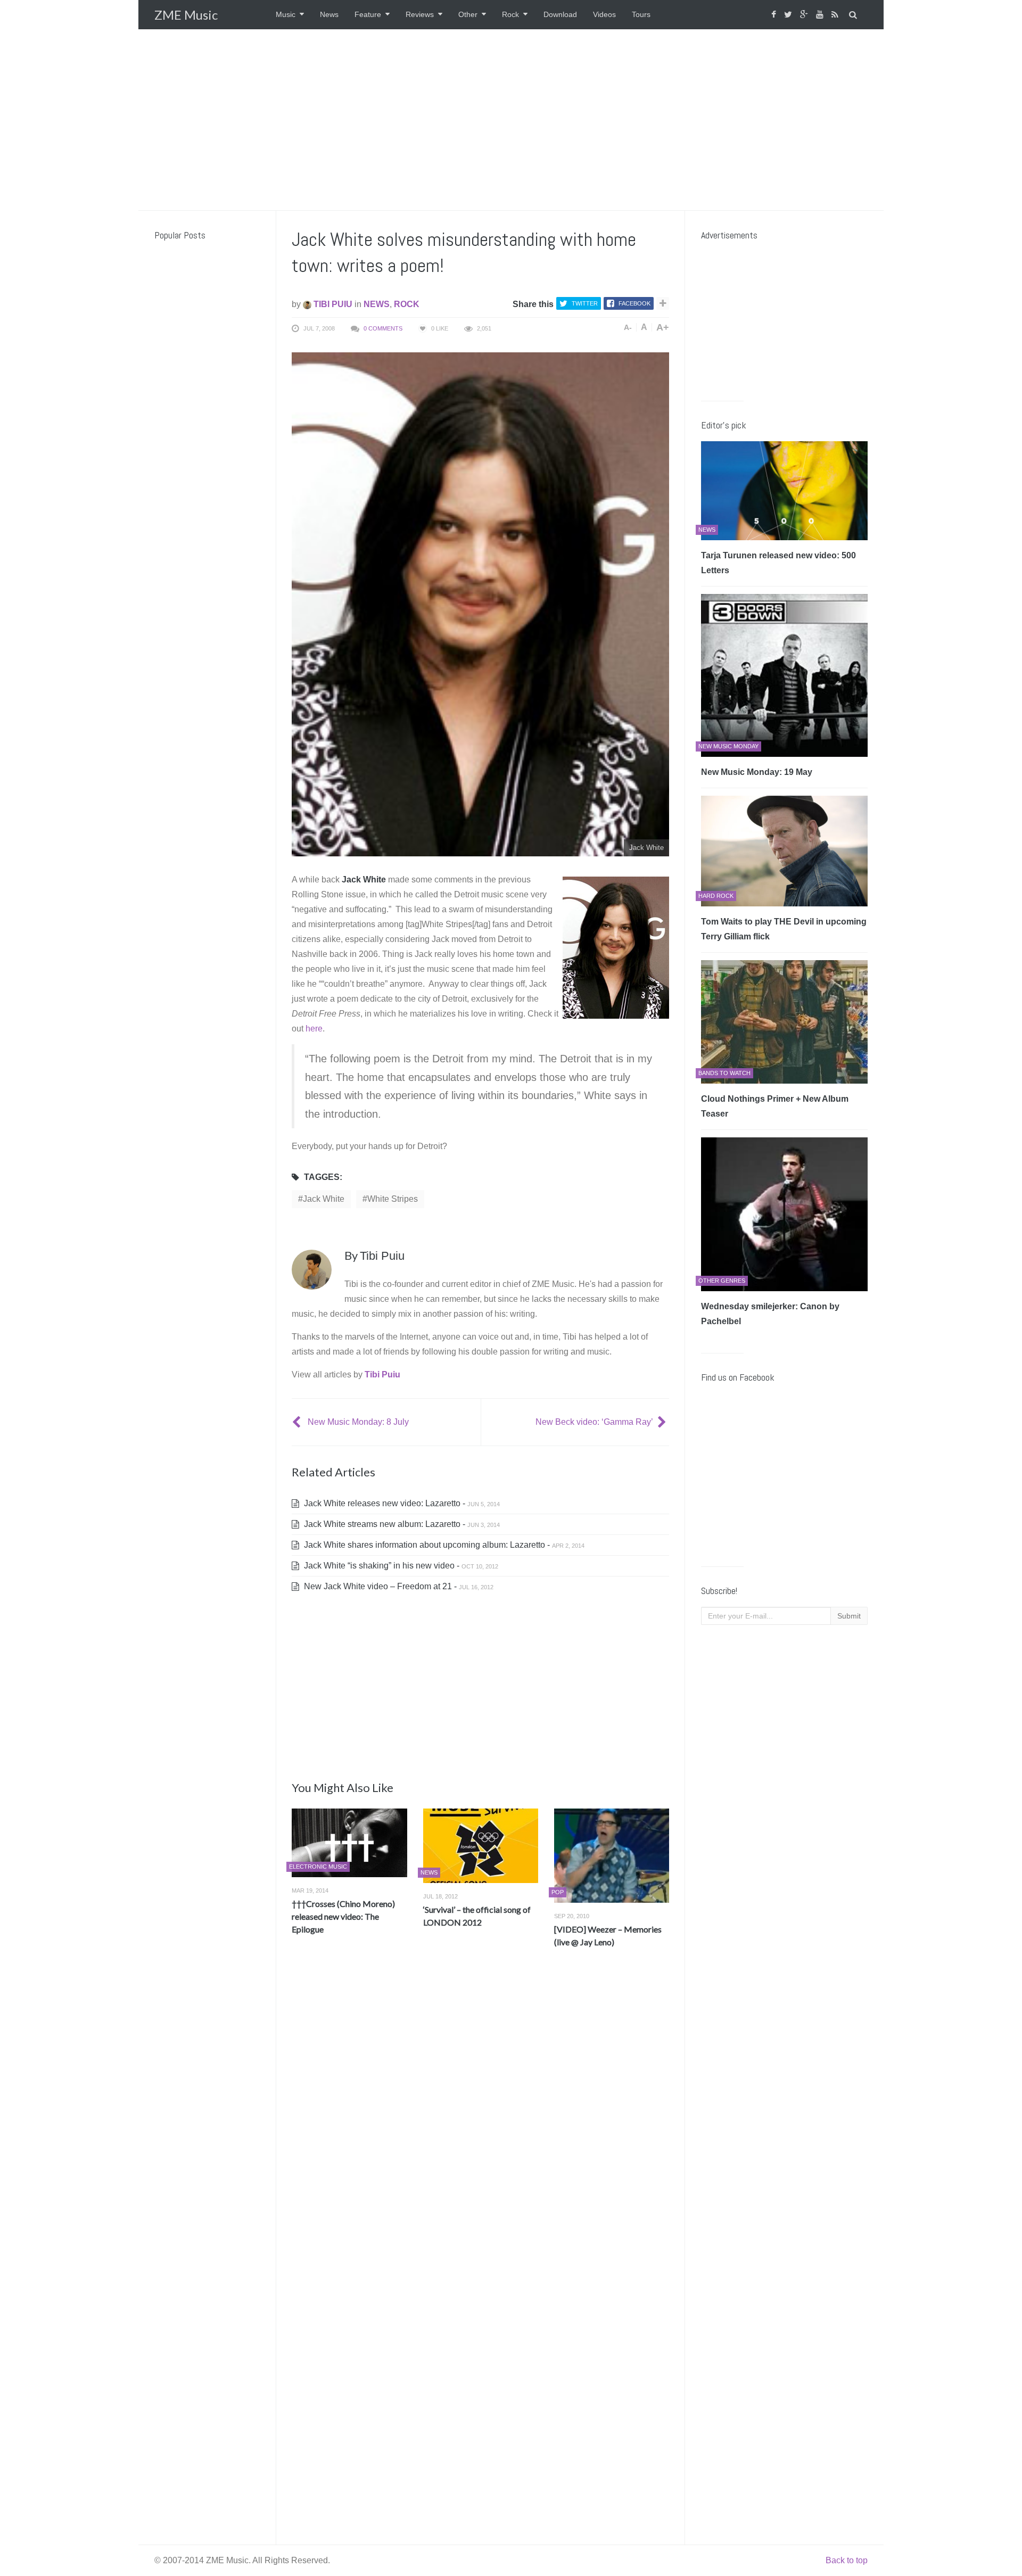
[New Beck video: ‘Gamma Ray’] (663, 1422)
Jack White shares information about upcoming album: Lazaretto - (443, 1545)
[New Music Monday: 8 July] (298, 1422)
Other (468, 14)
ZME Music (186, 15)
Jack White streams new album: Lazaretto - (401, 1524)
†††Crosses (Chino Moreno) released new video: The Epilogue (343, 1916)
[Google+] (805, 15)
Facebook (634, 303)
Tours (641, 14)
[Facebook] (775, 15)
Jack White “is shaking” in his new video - (400, 1566)
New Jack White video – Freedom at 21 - (398, 1586)
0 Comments (383, 328)
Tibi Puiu (332, 304)
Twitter (585, 303)
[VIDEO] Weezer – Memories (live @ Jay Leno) (608, 1935)
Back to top (847, 2560)
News (329, 14)
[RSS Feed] (836, 15)
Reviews (420, 14)
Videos (604, 14)
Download (560, 14)
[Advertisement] (511, 120)
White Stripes (393, 1199)
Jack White (324, 1199)
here (314, 1029)
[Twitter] (789, 15)
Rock (510, 14)
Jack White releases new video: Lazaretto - (401, 1503)
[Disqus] (480, 2113)
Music (286, 14)
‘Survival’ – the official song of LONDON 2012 (477, 1916)
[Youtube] (821, 15)
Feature (368, 14)
